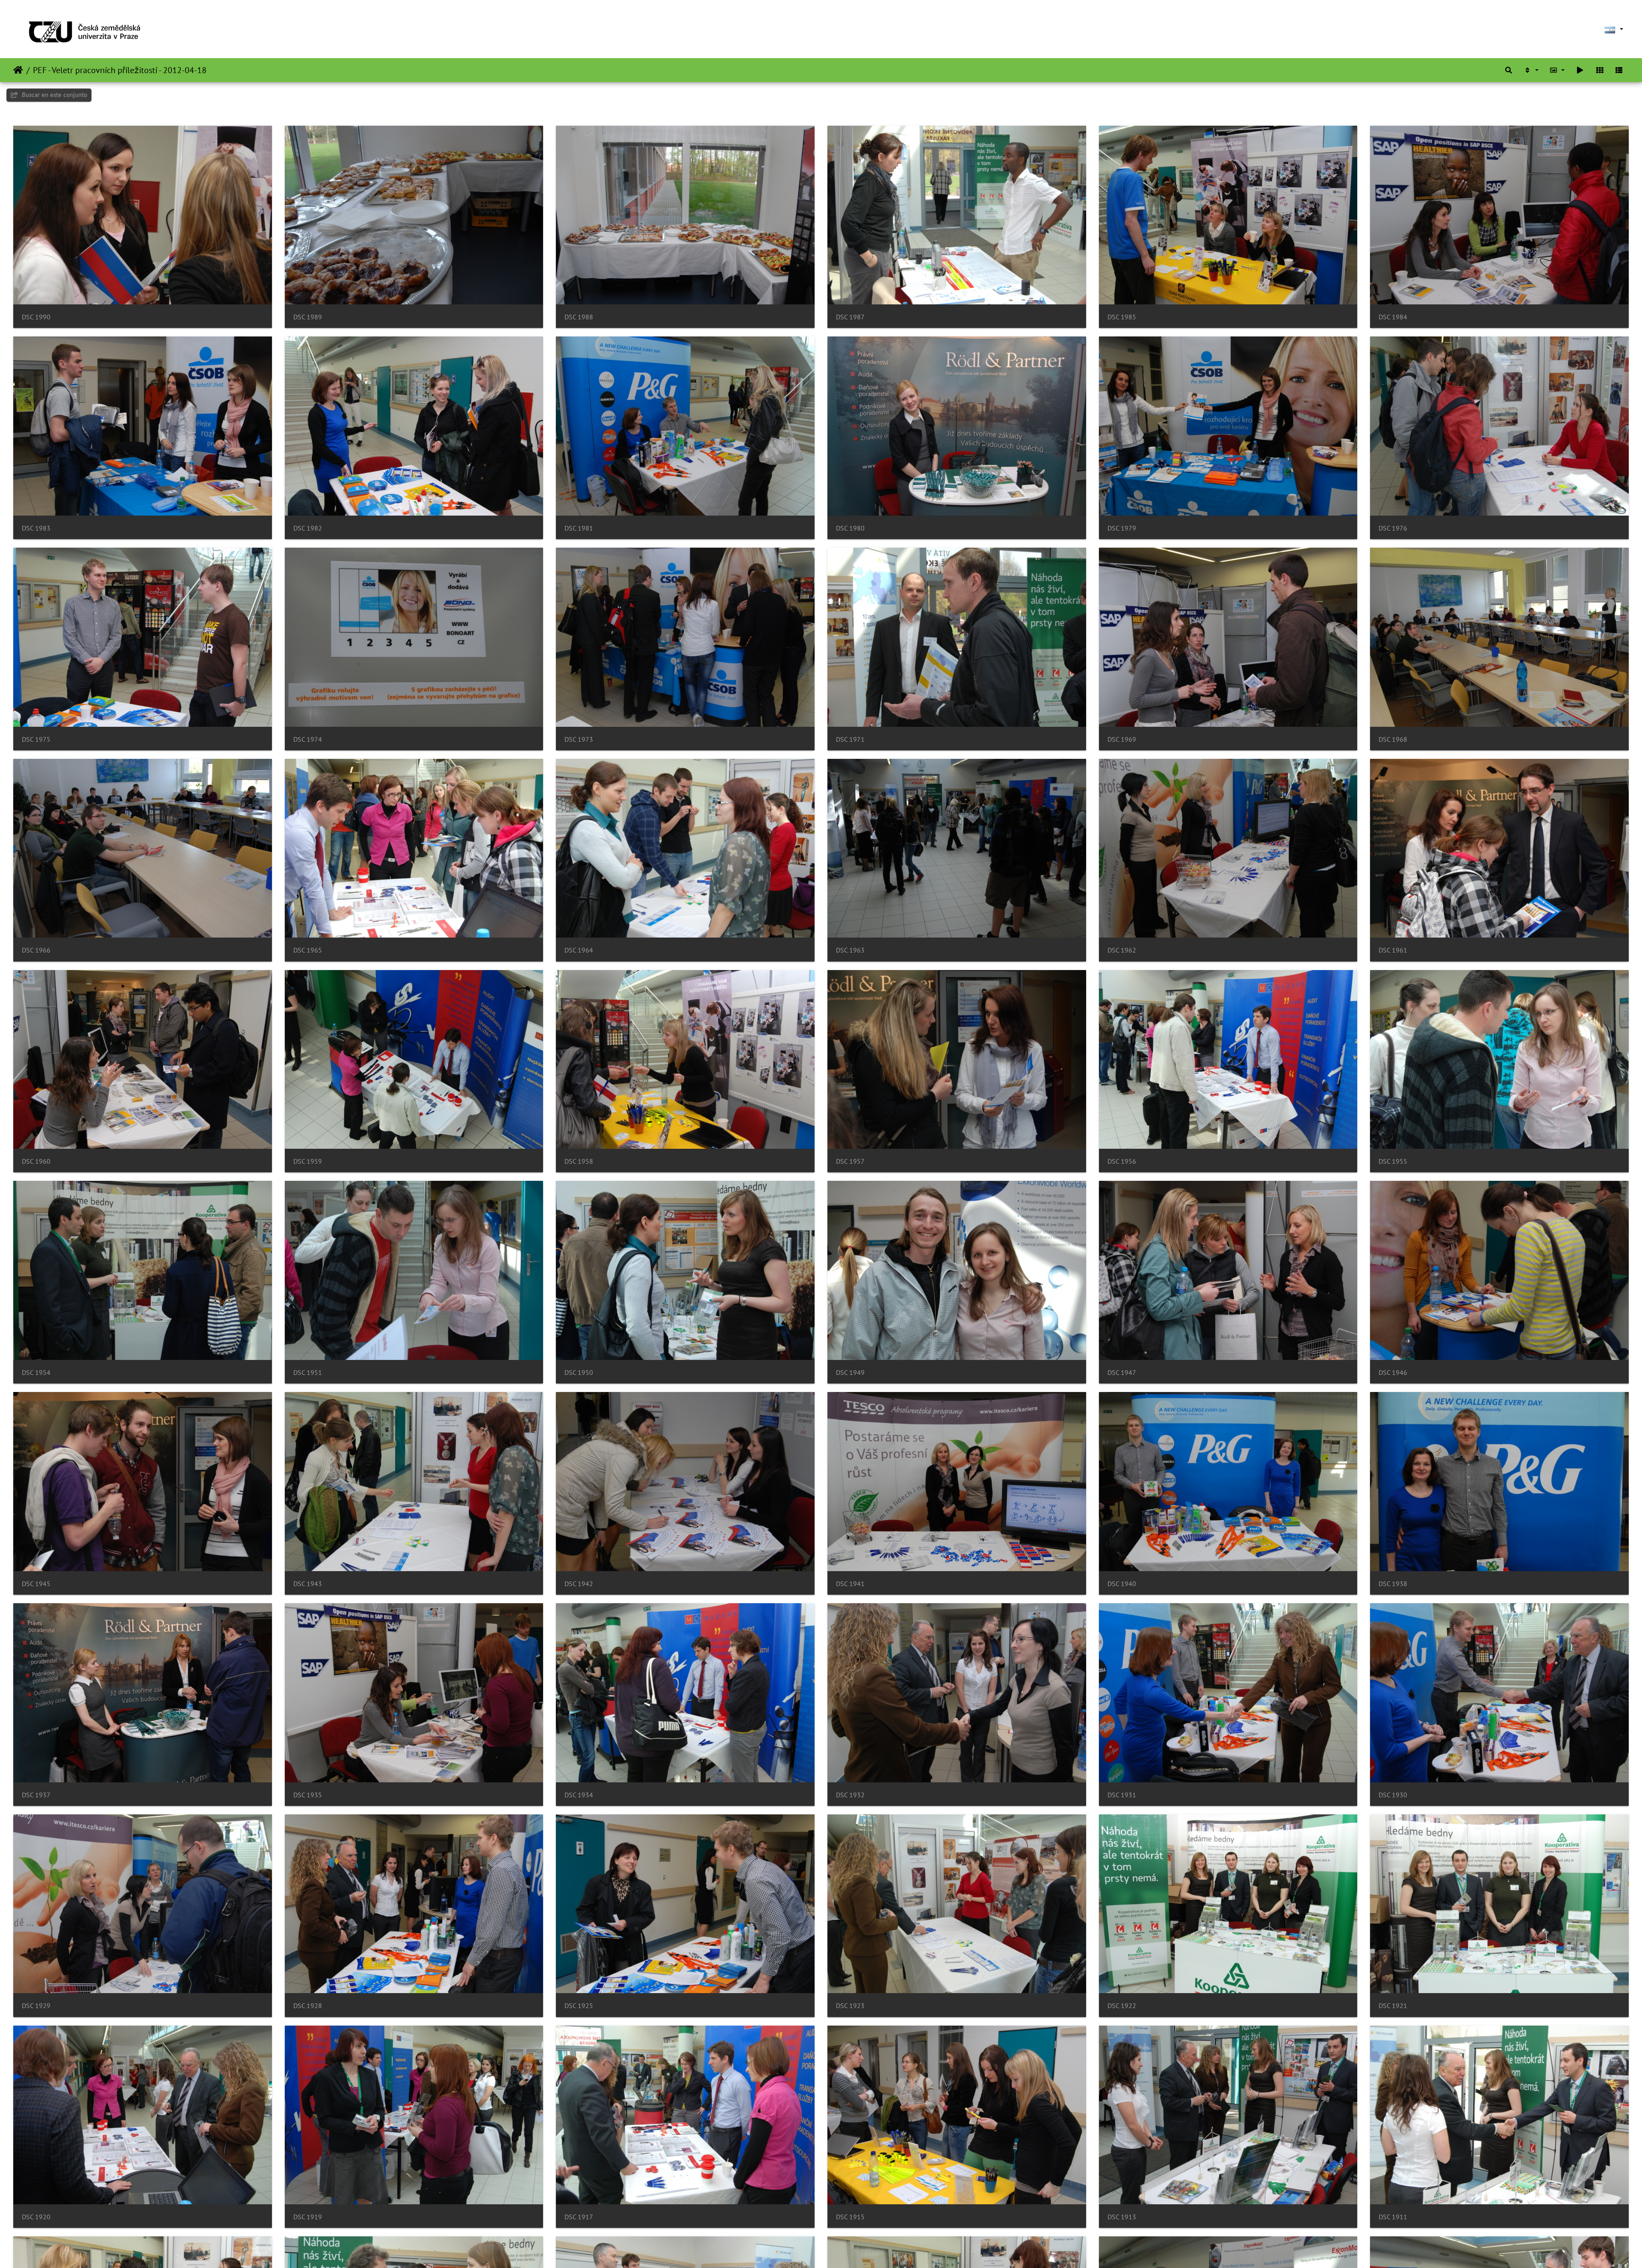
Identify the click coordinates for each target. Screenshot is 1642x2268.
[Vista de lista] (1619, 70)
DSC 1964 (579, 950)
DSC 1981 (579, 528)
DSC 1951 (308, 1373)
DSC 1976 (1393, 528)
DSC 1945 (36, 1584)
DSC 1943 (308, 1584)
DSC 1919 (308, 2217)
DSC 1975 (36, 739)
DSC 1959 (308, 1161)
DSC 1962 (1122, 950)
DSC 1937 (36, 1795)
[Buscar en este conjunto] (1509, 70)
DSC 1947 (1122, 1373)
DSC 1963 (850, 950)
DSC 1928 (308, 2006)
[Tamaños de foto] (1557, 70)
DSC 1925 (579, 2006)
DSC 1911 (1393, 2217)
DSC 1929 (36, 2006)
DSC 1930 (1393, 1795)
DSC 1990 (36, 317)
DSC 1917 (579, 2217)
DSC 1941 (850, 1584)
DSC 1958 (579, 1161)
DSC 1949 (850, 1373)
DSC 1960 (36, 1161)
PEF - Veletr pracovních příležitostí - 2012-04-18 (120, 70)
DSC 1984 (1393, 317)
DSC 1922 (1122, 2006)
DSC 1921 (1393, 2006)
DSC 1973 (579, 739)
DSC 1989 (308, 317)
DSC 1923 (850, 2006)
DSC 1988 (579, 317)
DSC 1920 (36, 2217)
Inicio (18, 70)
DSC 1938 (1393, 1584)
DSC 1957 (850, 1161)
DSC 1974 (308, 739)
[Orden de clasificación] (1531, 70)
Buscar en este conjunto (54, 95)
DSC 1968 (1393, 739)
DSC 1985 (1122, 317)
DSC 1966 (36, 950)
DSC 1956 (1122, 1161)
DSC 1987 (850, 317)
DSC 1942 (579, 1584)
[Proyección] (1580, 70)
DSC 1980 (850, 528)
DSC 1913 (1122, 2217)
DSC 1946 (1393, 1373)
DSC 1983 (36, 528)
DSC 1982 (308, 528)
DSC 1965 (308, 950)
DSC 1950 (579, 1373)
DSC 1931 (1122, 1795)
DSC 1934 (579, 1795)
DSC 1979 (1122, 528)
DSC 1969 (1122, 739)
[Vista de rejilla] (1600, 70)
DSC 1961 (1393, 950)
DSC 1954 (36, 1373)
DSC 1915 (850, 2217)
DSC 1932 (850, 1795)
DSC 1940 (1122, 1584)
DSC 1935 (308, 1795)
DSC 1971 (850, 739)
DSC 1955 (1393, 1161)
